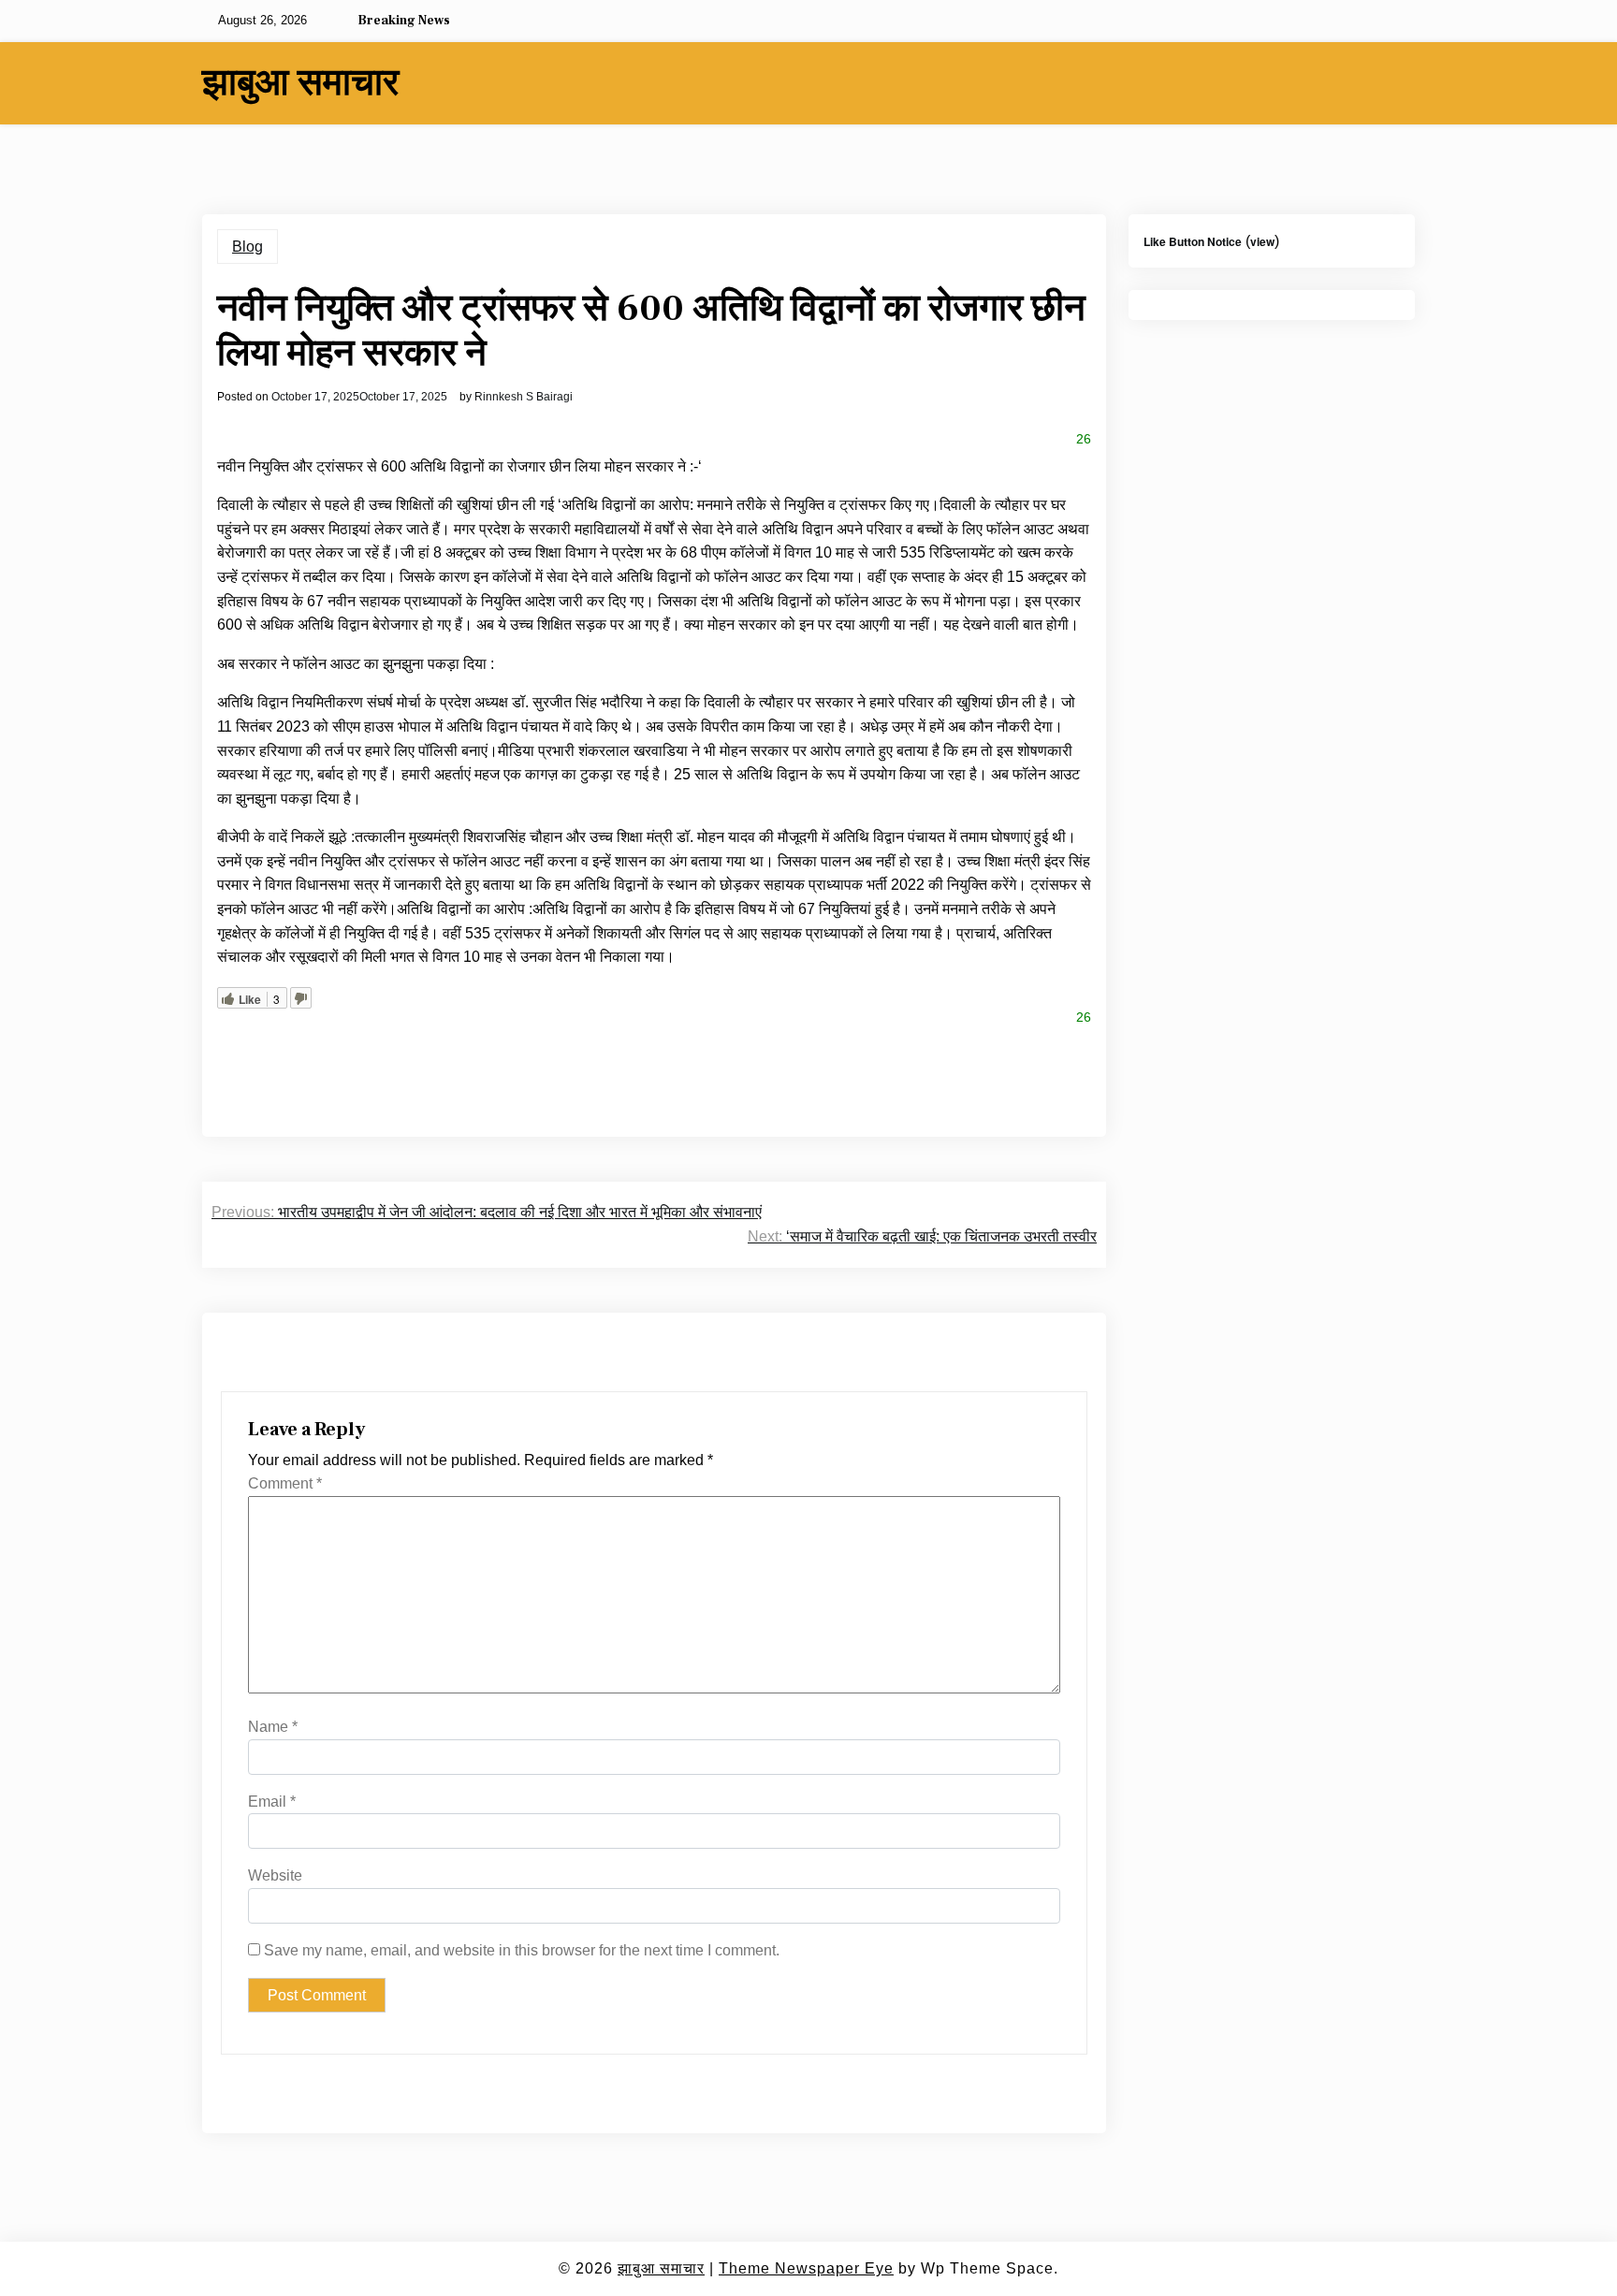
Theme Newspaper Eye (806, 2268)
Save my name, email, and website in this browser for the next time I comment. (522, 1950)
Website (275, 1875)
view (1262, 241)
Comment (285, 1483)
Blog (248, 247)
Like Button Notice (1193, 241)
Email (272, 1802)
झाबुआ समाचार (300, 83)
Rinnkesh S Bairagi (524, 397)
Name (273, 1727)
